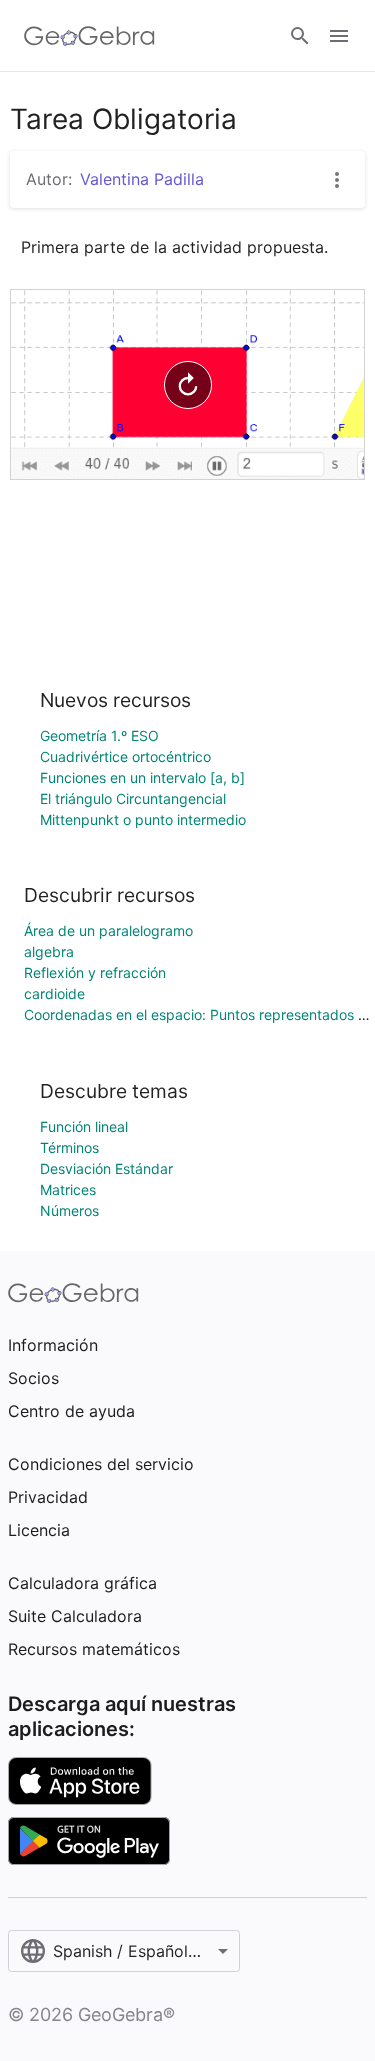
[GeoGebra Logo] (89, 36)
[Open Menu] (339, 36)
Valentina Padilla (142, 179)
